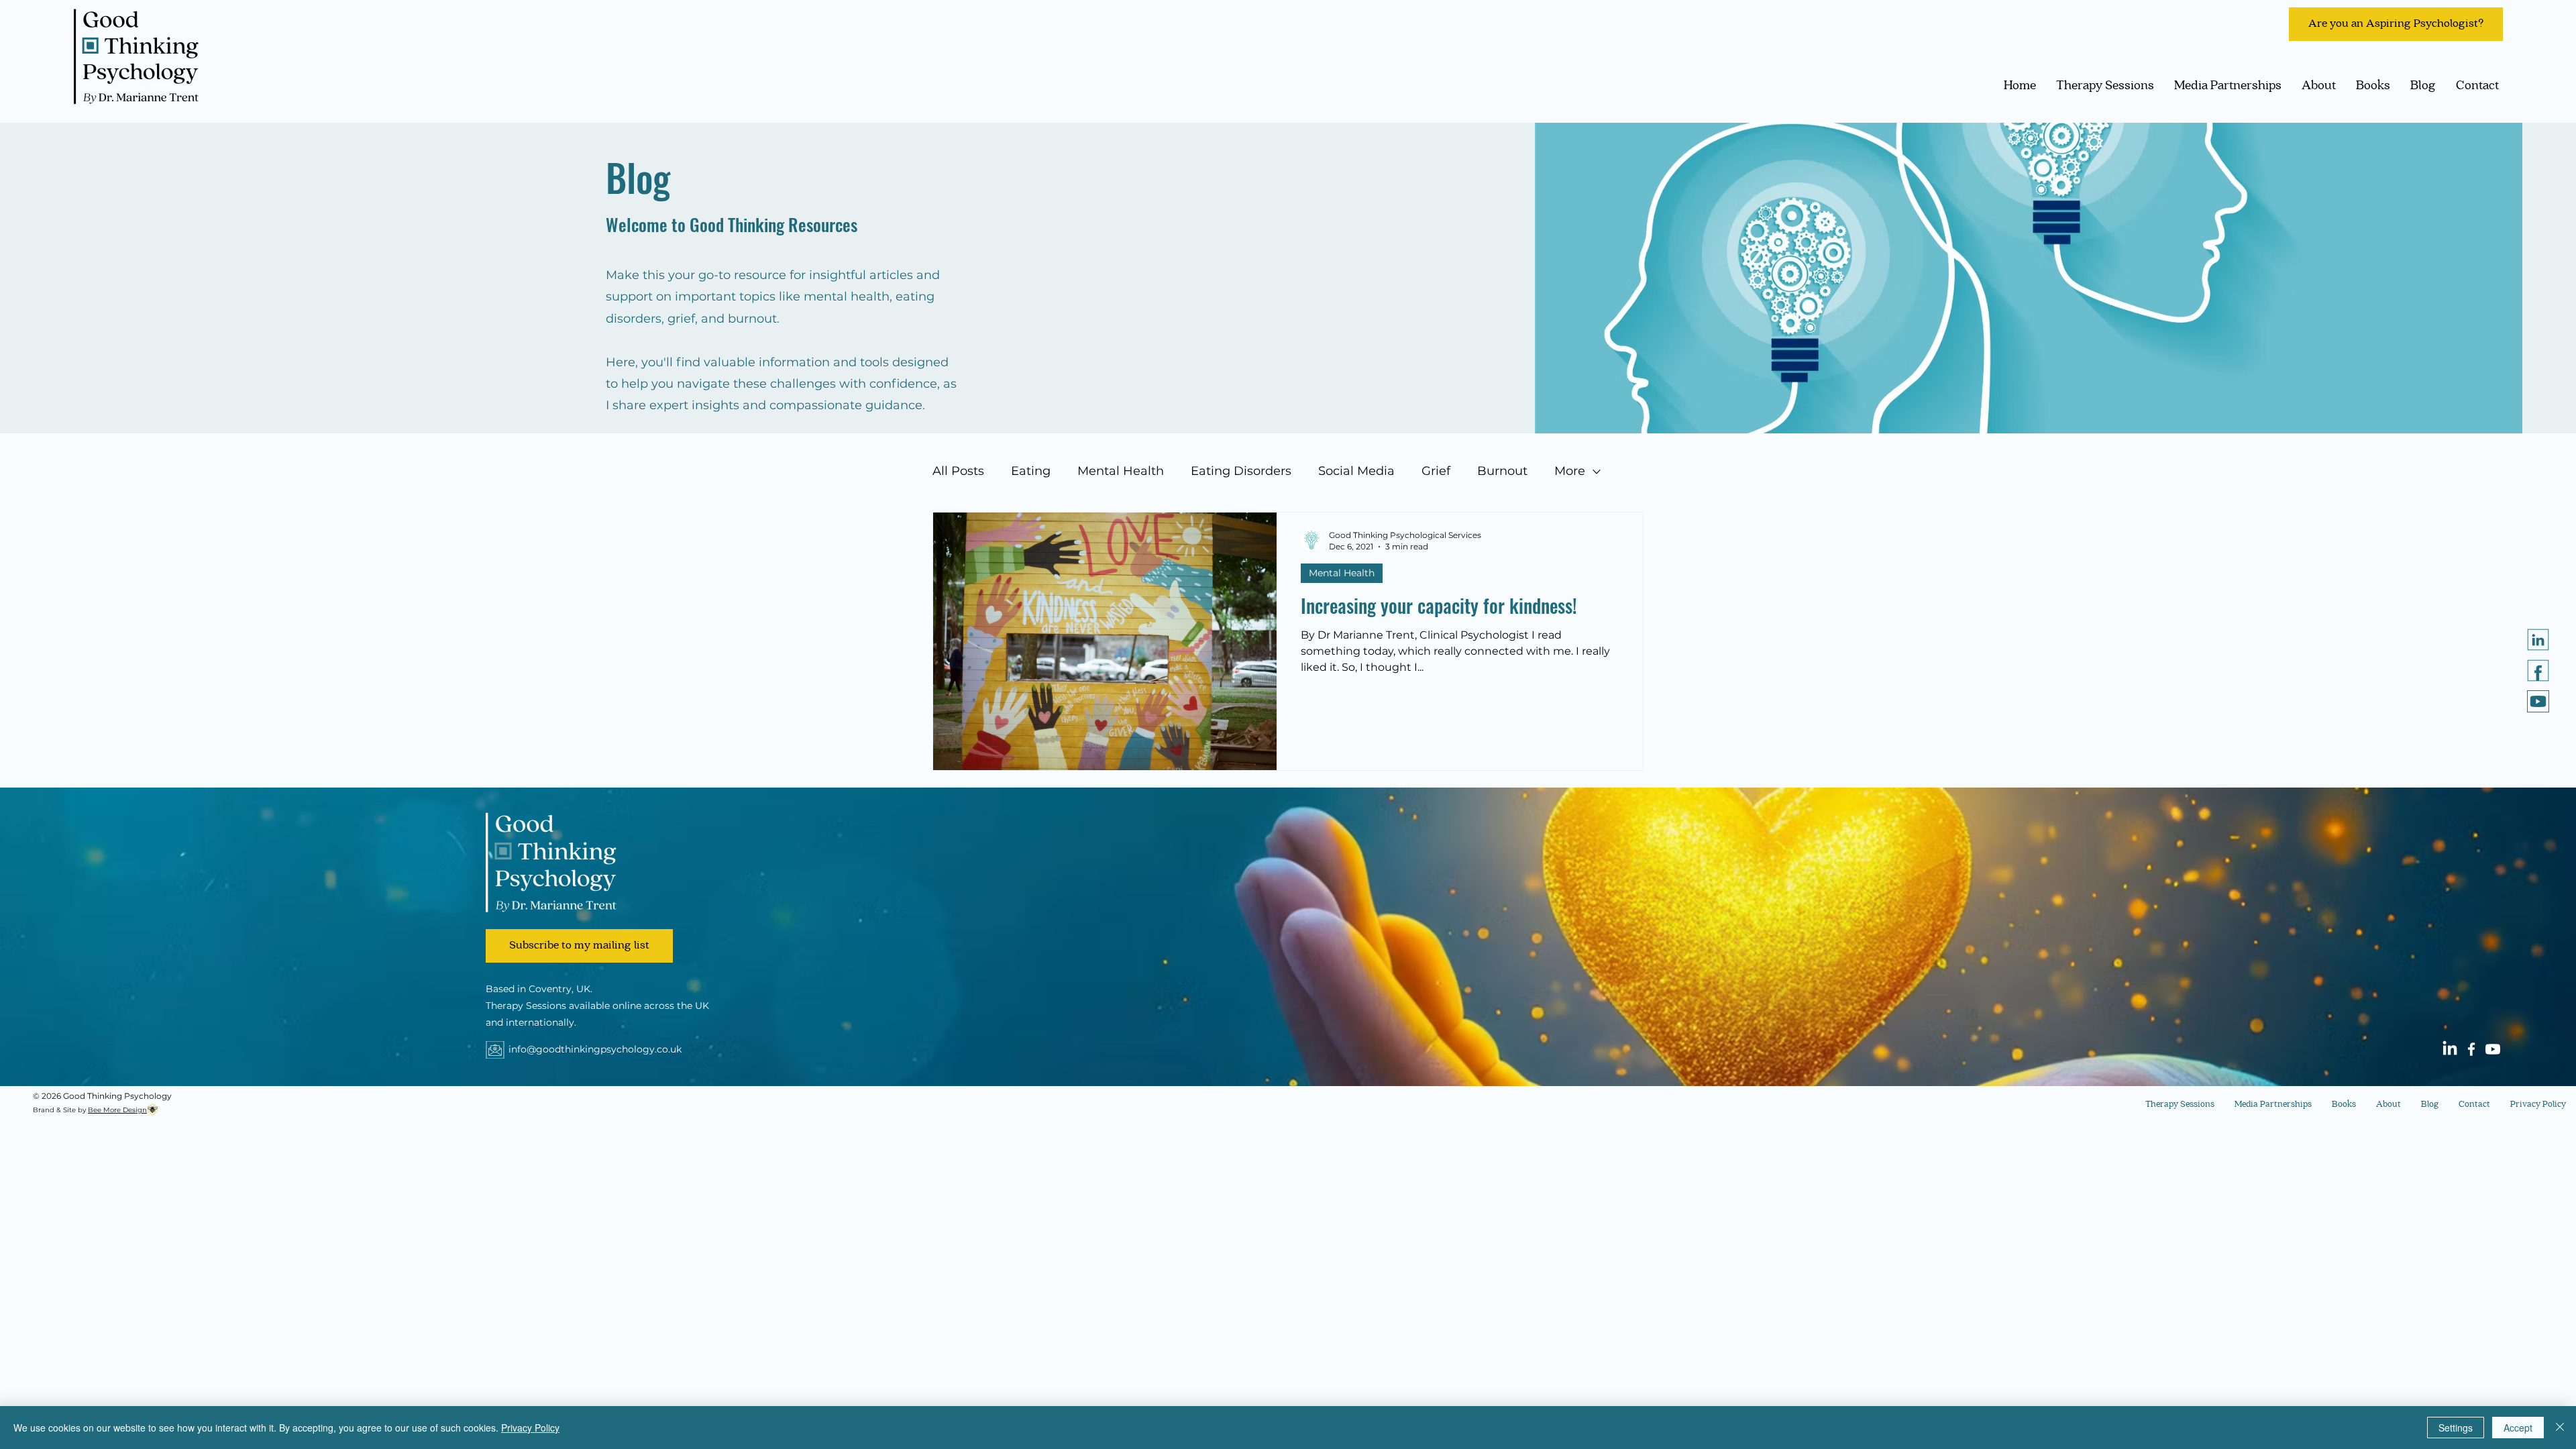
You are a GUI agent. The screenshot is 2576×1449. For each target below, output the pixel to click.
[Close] (2560, 1428)
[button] (579, 946)
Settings (2456, 1428)
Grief (1436, 471)
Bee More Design (117, 1110)
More (1570, 471)
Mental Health (1121, 471)
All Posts (958, 471)
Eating (1031, 471)
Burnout (1502, 471)
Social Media (1356, 471)
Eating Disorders (1241, 471)
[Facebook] (2471, 1049)
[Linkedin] (2538, 640)
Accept (2518, 1428)
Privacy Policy (530, 1428)
